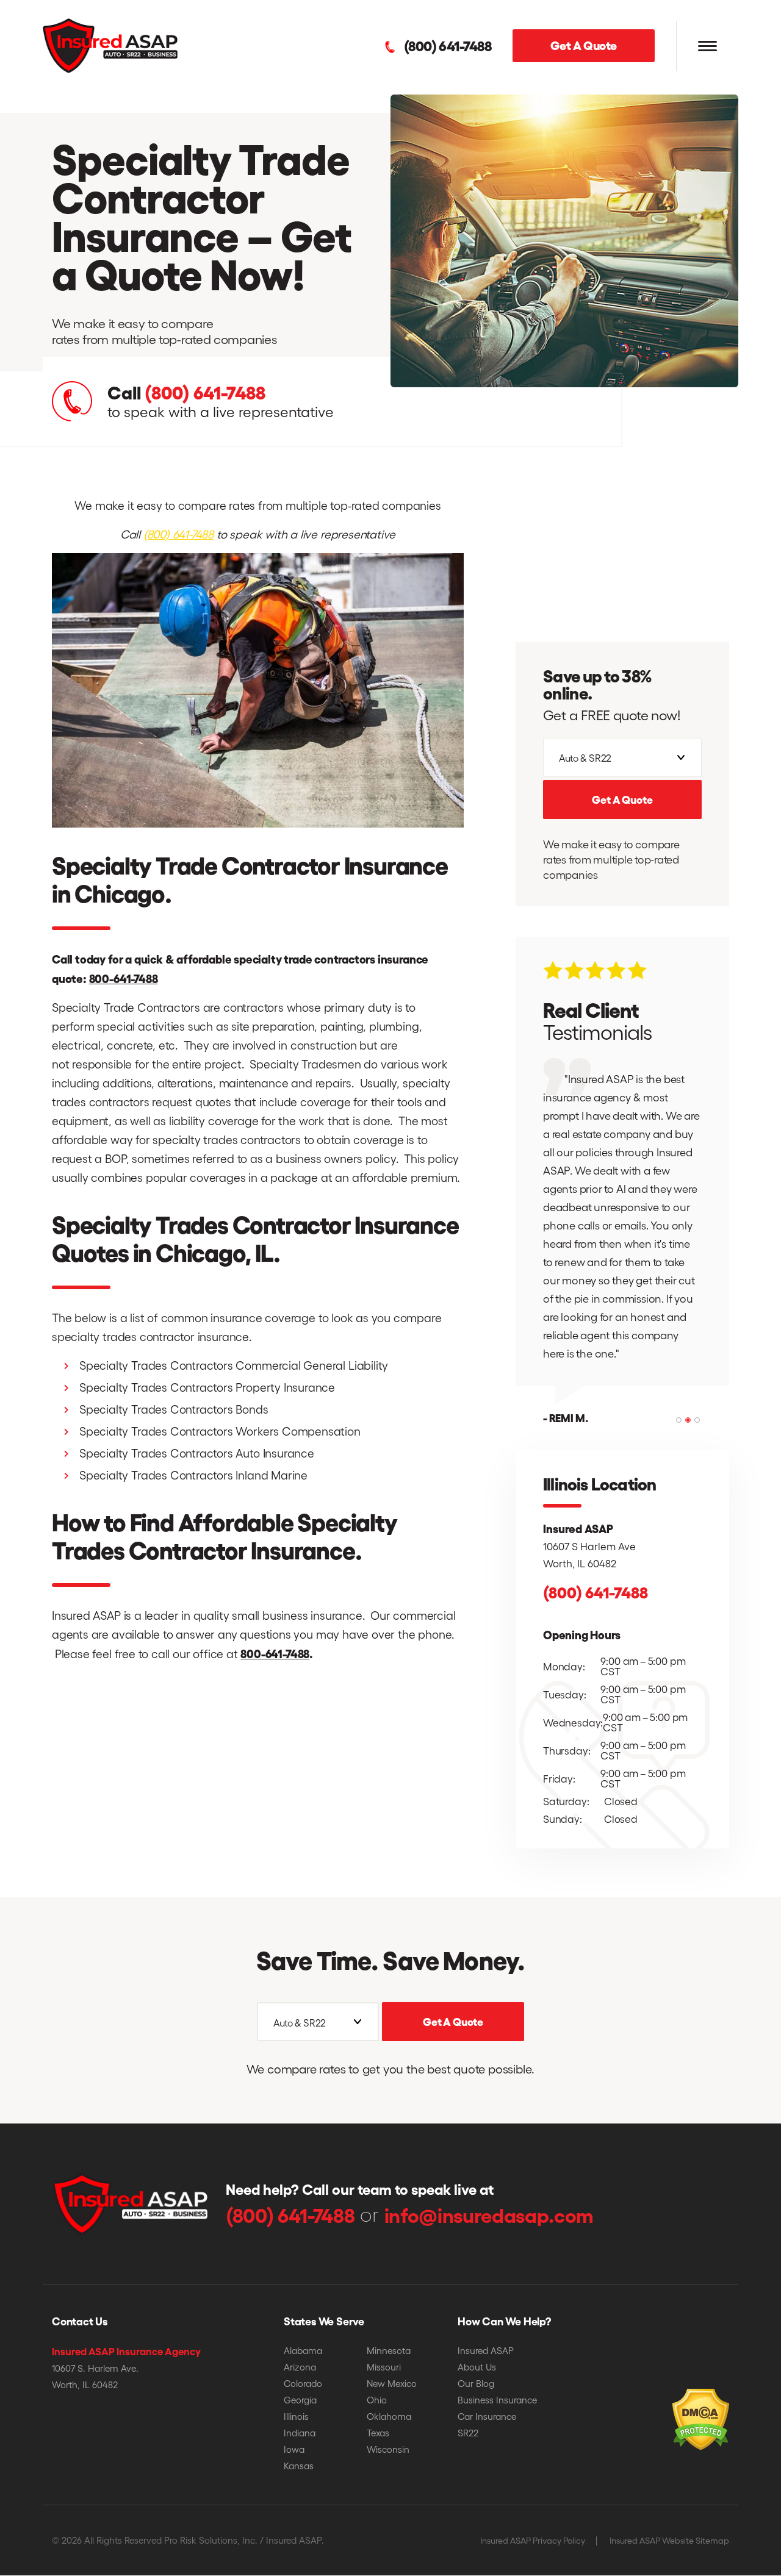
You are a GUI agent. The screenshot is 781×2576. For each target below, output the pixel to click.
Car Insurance (487, 2416)
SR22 (468, 2433)
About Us (477, 2367)
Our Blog (476, 2383)
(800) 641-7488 (448, 46)
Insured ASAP (486, 2350)
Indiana (300, 2433)
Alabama (303, 2350)
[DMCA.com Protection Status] (680, 2401)
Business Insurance (497, 2400)
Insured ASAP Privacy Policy (533, 2540)
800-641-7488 (124, 978)
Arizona (300, 2367)
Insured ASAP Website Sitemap (669, 2540)
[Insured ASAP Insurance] (110, 44)
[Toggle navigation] (707, 46)
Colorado (303, 2383)
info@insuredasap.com (489, 2214)
